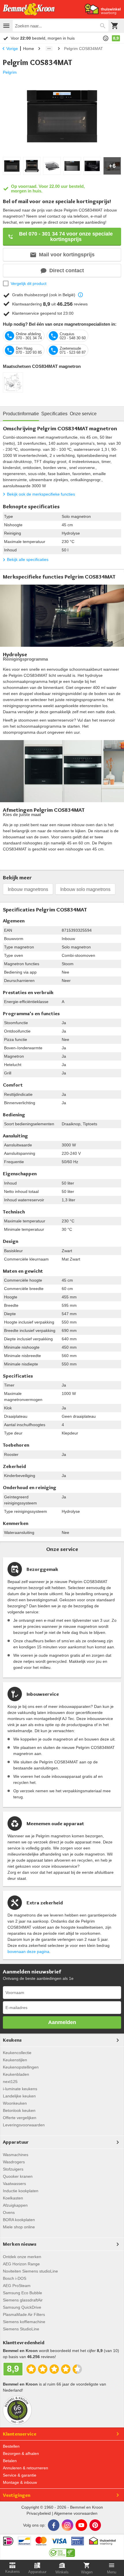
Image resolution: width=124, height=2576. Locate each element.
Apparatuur (16, 2142)
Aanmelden (62, 2022)
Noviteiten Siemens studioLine (30, 2271)
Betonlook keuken (19, 2110)
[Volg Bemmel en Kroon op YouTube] (81, 2525)
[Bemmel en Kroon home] (29, 9)
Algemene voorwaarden (76, 2513)
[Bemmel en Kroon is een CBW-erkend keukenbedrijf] (62, 2551)
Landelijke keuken (19, 2096)
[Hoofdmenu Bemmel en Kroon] (6, 26)
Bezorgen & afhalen (21, 2453)
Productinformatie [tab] (21, 414)
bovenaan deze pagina (28, 1952)
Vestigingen (17, 2495)
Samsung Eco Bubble (22, 2293)
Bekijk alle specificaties (28, 559)
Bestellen (11, 2446)
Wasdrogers (14, 2162)
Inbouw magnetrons (28, 889)
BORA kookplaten (19, 2220)
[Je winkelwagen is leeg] (115, 26)
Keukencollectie (17, 2053)
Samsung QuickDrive (22, 2307)
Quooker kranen (18, 2176)
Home (29, 49)
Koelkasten (13, 2198)
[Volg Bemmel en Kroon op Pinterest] (95, 2525)
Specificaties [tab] (54, 414)
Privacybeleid (39, 2513)
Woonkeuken (15, 2103)
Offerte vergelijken (20, 2118)
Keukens (12, 2040)
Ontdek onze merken (22, 2257)
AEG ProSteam (17, 2286)
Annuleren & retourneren (26, 2468)
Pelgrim (10, 72)
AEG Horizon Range (21, 2264)
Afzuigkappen (15, 2205)
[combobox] (61, 26)
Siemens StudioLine (21, 2329)
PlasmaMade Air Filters (24, 2314)
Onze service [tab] (83, 414)
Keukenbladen (16, 2074)
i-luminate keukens (20, 2089)
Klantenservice (20, 2434)
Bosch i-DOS (15, 2278)
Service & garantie (20, 2475)
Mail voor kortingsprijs (67, 255)
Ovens (9, 2212)
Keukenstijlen (15, 2060)
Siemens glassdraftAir (23, 2300)
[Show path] (49, 49)
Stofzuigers (13, 2169)
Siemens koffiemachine (24, 2322)
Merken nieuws (20, 2244)
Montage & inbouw (20, 2482)
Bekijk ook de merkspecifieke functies (41, 494)
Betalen (10, 2461)
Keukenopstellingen (21, 2067)
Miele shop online (19, 2227)
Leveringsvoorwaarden (24, 2125)
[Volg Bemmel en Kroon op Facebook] (54, 2525)
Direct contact (67, 270)
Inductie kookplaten (21, 2191)
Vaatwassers (14, 2184)
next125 (10, 2082)
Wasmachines (16, 2155)
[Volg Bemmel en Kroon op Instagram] (67, 2525)
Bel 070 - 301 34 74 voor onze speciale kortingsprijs (66, 237)
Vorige (12, 49)
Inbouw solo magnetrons (85, 889)
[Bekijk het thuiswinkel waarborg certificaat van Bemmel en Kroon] (103, 9)
